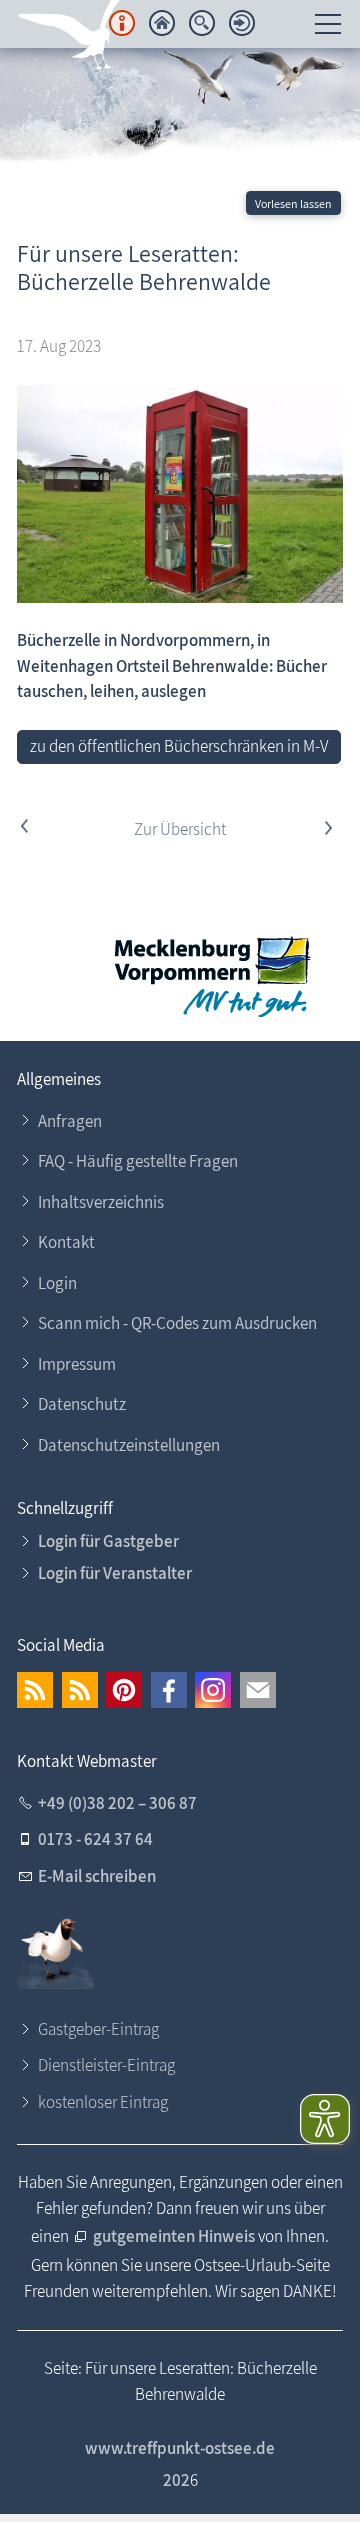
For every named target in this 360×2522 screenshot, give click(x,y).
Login (57, 1283)
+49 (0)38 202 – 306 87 (117, 1803)
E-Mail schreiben (97, 1876)
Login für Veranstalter (115, 1573)
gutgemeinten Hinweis (175, 2236)
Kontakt (66, 1242)
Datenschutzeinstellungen (129, 1445)
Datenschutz (82, 1404)
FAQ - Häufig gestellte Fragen (138, 1161)
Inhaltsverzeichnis (101, 1202)
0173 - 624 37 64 (95, 1839)
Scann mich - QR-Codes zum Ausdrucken (177, 1323)
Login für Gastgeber (108, 1541)
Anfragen (70, 1121)
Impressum (77, 1364)
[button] (35, 1690)
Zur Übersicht (180, 829)
